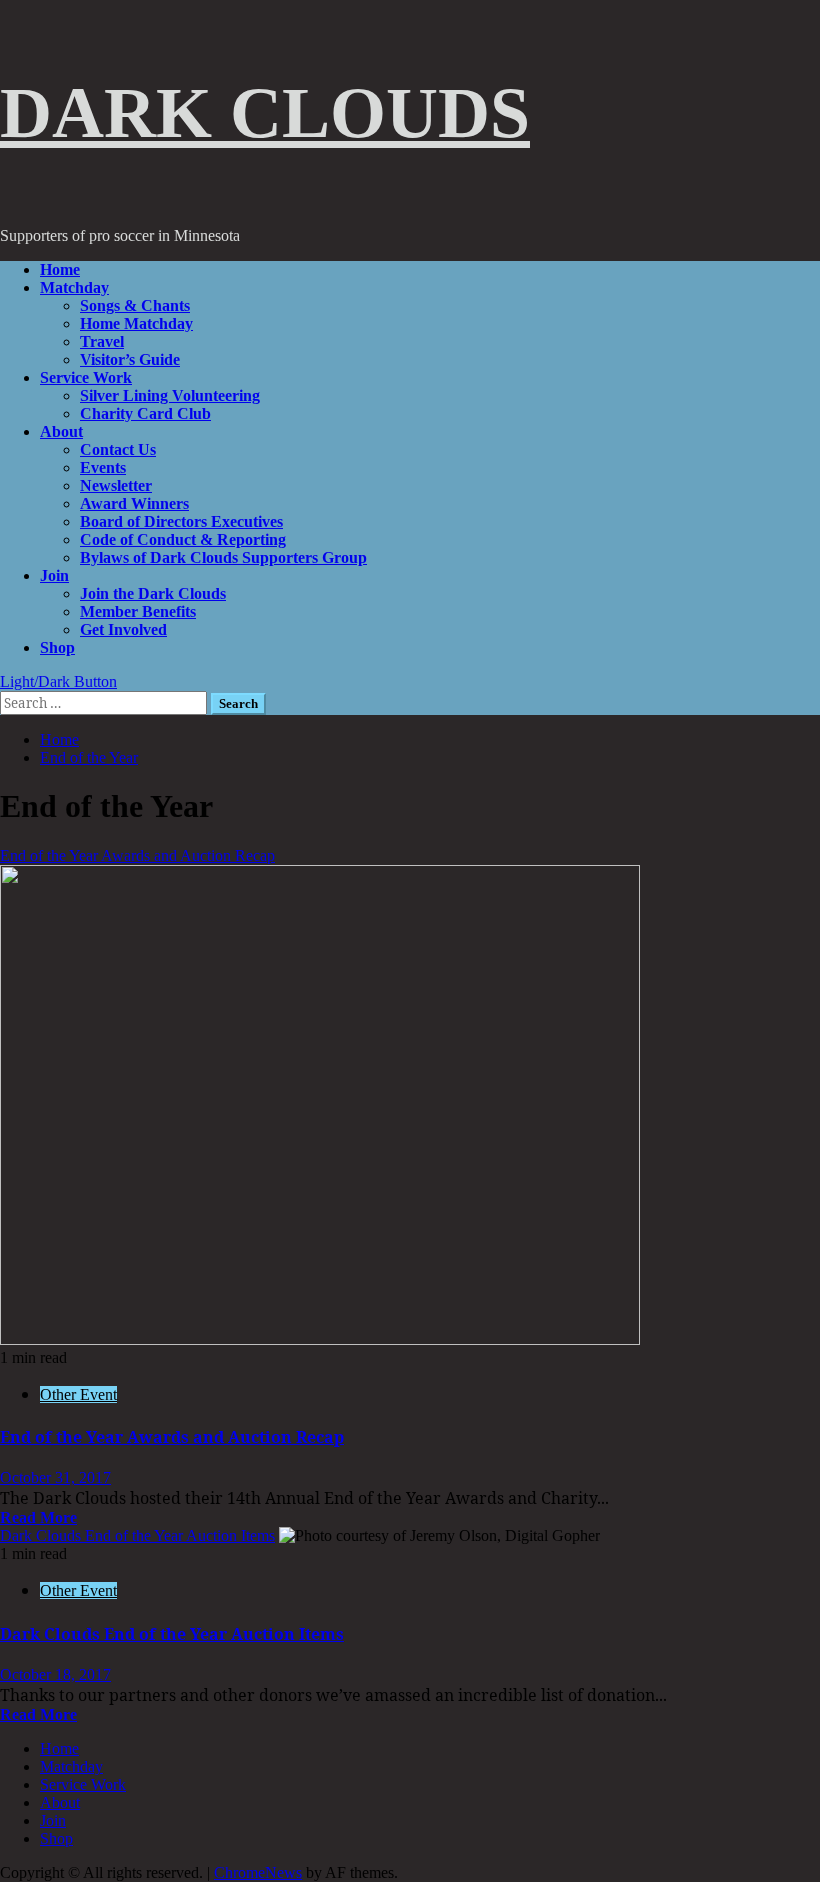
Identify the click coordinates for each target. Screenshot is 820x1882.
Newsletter (116, 485)
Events (103, 467)
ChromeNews (258, 1872)
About (61, 431)
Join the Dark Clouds (153, 593)
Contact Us (118, 449)
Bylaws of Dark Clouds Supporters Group (223, 557)
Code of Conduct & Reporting (183, 539)
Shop (57, 647)
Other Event (78, 1394)
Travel (102, 341)
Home (60, 269)
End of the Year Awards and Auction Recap (137, 855)
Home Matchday (136, 323)
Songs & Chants (135, 305)
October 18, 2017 (55, 1674)
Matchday (74, 287)
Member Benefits (138, 611)
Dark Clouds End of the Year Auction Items (137, 1535)
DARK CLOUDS (265, 113)
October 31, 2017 (55, 1477)
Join (54, 575)
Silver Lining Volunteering (170, 395)
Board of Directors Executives (181, 521)
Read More (38, 1517)
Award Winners (134, 503)
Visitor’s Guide (130, 359)
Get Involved (123, 629)
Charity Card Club (145, 413)
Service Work (86, 377)
